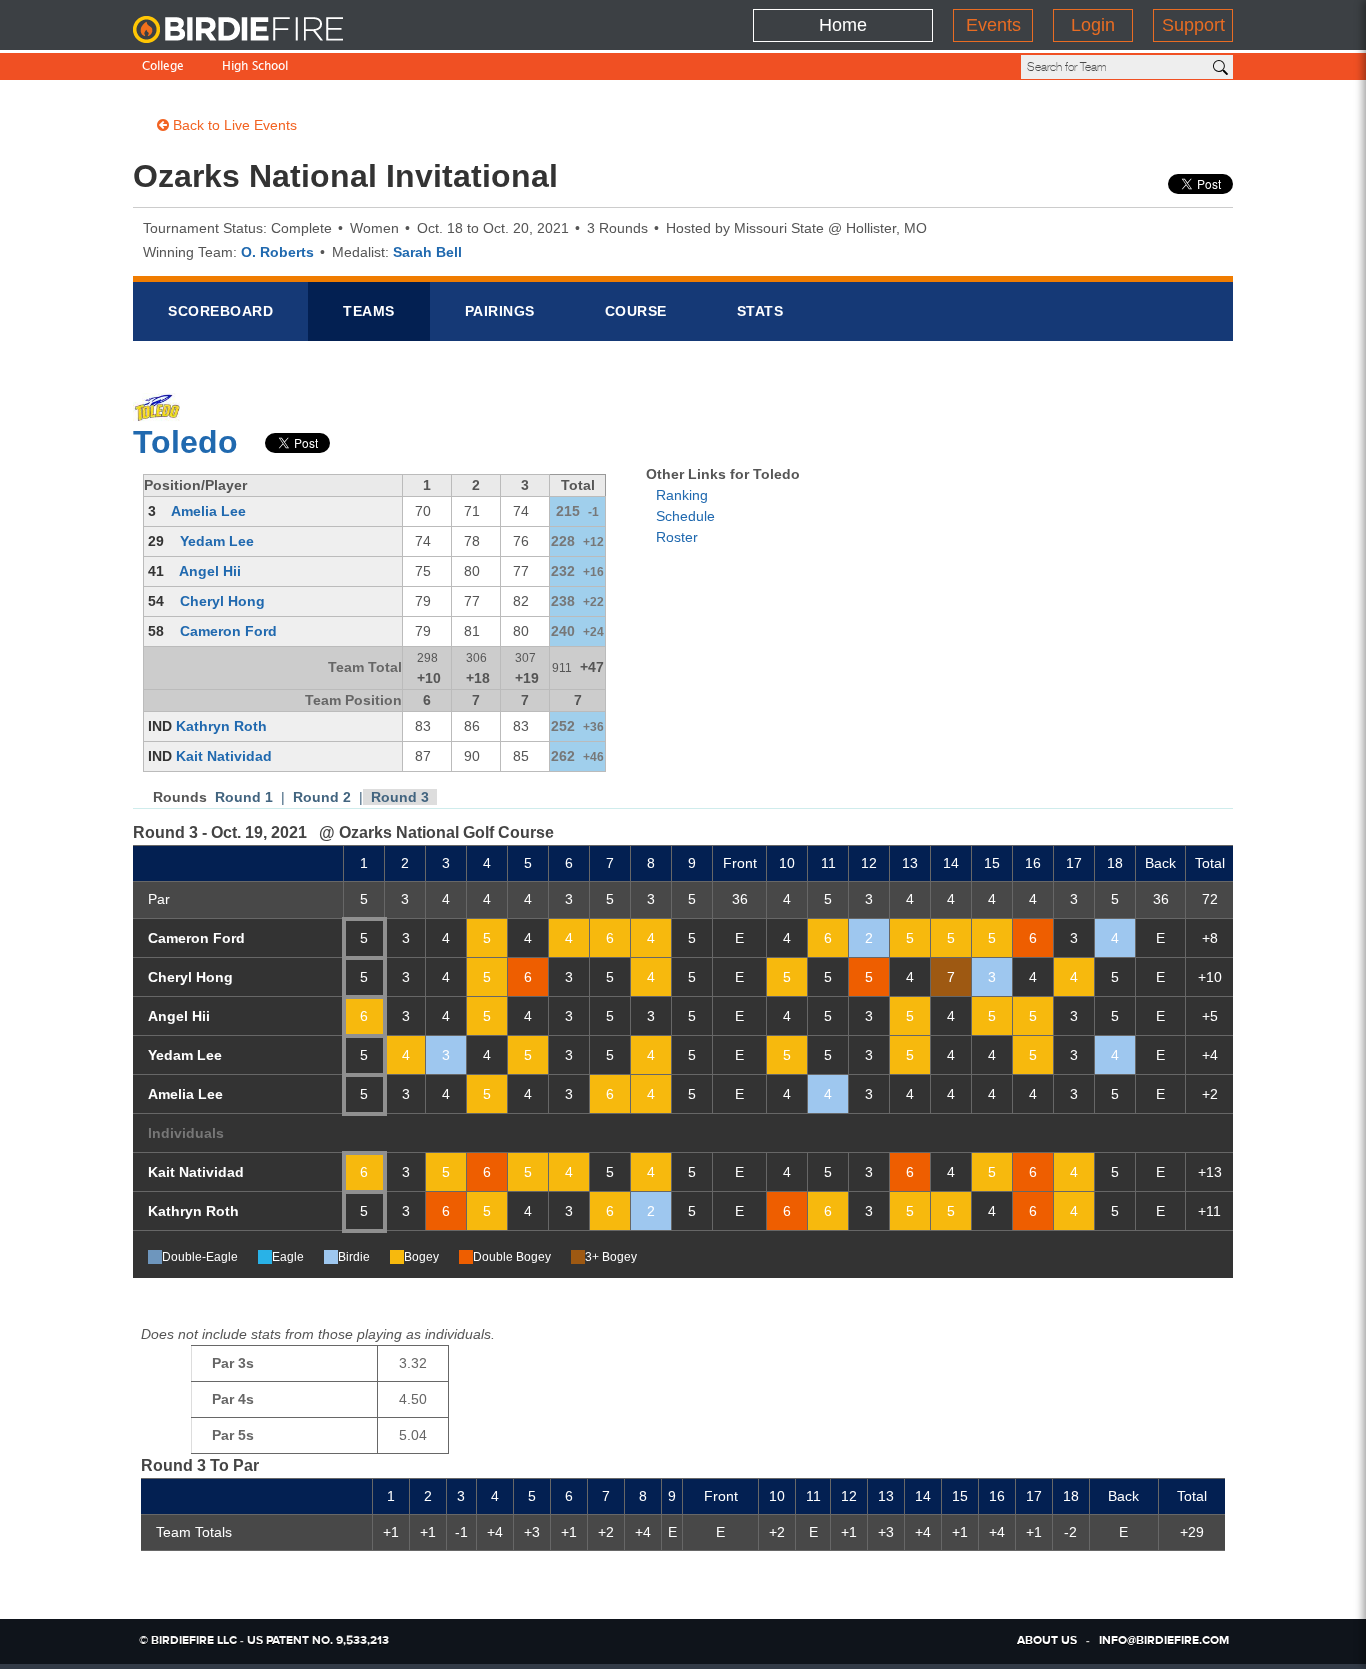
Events (993, 25)
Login (1093, 25)
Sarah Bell (427, 252)
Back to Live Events (233, 125)
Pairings (500, 311)
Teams (369, 311)
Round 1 (244, 797)
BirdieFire (258, 30)
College (163, 67)
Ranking (682, 495)
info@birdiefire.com (1164, 1641)
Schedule (685, 516)
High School (255, 67)
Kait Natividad (224, 756)
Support (1193, 25)
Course (636, 311)
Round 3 (400, 797)
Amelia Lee (208, 511)
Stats (760, 311)
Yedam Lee (217, 541)
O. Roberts (277, 252)
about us (1047, 1641)
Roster (677, 537)
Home (843, 25)
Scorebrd (220, 311)
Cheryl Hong (222, 601)
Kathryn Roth (221, 726)
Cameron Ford (228, 631)
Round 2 (322, 797)
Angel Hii (210, 571)
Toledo (185, 442)
